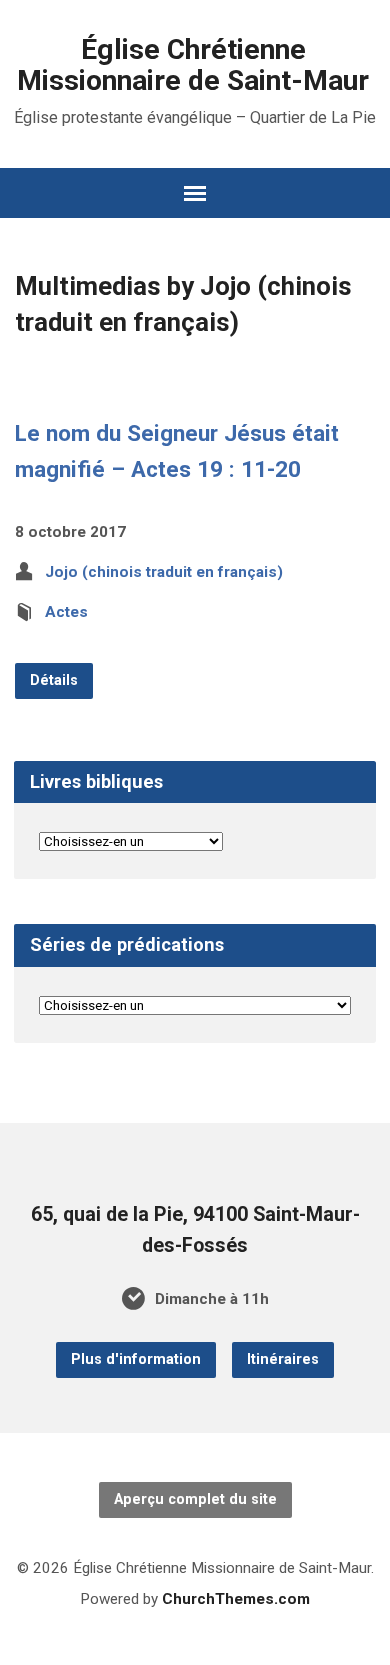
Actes (66, 612)
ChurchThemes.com (236, 1599)
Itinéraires (283, 1359)
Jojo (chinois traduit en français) (164, 572)
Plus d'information (136, 1359)
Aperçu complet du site (195, 1499)
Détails (54, 680)
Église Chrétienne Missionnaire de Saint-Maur (193, 65)
